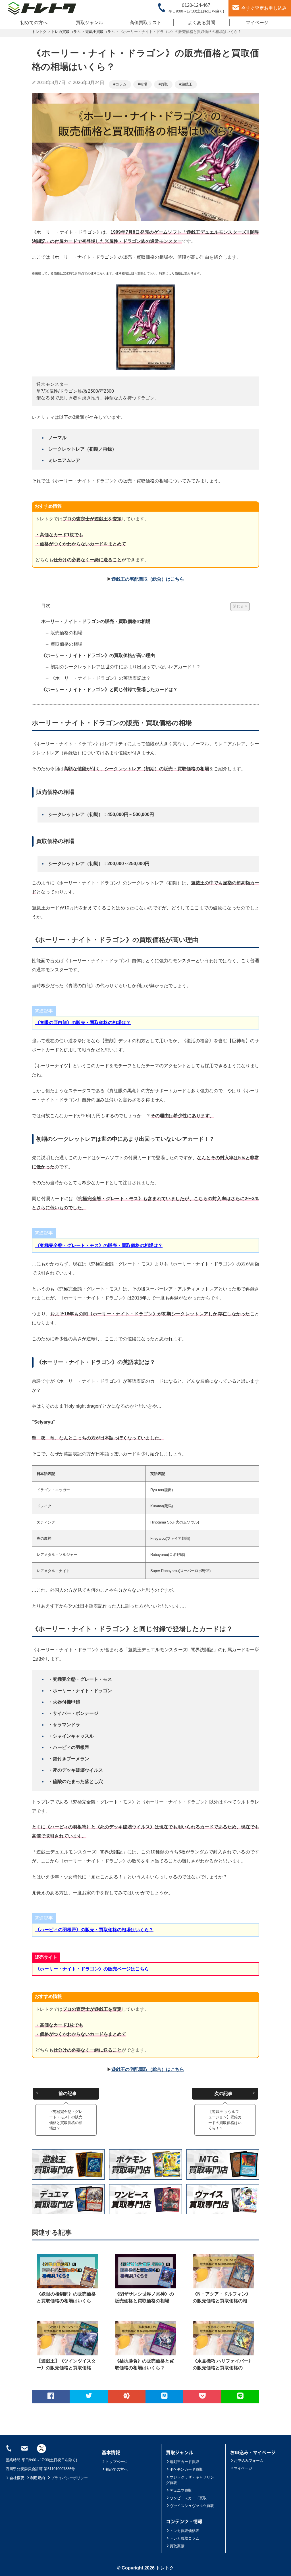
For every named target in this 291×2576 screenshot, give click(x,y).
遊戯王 (187, 84)
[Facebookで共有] (51, 2397)
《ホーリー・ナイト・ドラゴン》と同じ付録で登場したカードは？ (109, 689)
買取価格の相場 (66, 644)
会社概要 (17, 2478)
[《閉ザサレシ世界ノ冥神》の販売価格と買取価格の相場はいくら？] (146, 2271)
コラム (121, 84)
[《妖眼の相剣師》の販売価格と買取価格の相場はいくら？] (67, 2271)
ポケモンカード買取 (186, 2469)
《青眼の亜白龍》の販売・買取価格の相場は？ (83, 1023)
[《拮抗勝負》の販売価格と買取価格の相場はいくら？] (146, 2338)
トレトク (165, 2568)
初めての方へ (34, 23)
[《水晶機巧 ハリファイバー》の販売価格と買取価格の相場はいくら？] (224, 2338)
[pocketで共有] (202, 2397)
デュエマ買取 (181, 2490)
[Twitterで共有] (89, 2397)
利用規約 (38, 2478)
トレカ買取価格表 (184, 2531)
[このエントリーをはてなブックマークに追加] (164, 2397)
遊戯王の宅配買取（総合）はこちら (148, 579)
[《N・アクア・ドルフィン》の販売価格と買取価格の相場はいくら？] (224, 2271)
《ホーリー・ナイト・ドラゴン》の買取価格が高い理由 (98, 655)
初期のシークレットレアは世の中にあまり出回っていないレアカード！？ (125, 667)
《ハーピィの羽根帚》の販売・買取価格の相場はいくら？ (94, 1930)
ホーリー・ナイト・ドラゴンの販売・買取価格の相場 (96, 621)
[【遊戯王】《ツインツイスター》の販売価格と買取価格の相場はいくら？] (67, 2338)
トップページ (117, 2462)
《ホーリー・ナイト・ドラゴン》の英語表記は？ (100, 678)
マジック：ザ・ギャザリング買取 (190, 2480)
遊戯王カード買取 (184, 2462)
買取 (164, 84)
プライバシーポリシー (69, 2478)
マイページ (257, 23)
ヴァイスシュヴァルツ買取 (192, 2506)
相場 (144, 84)
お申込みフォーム (249, 2461)
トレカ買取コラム (184, 2538)
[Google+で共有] (127, 2397)
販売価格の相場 (66, 633)
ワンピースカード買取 (188, 2498)
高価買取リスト (145, 23)
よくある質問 (201, 23)
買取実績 (177, 2546)
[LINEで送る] (240, 2397)
